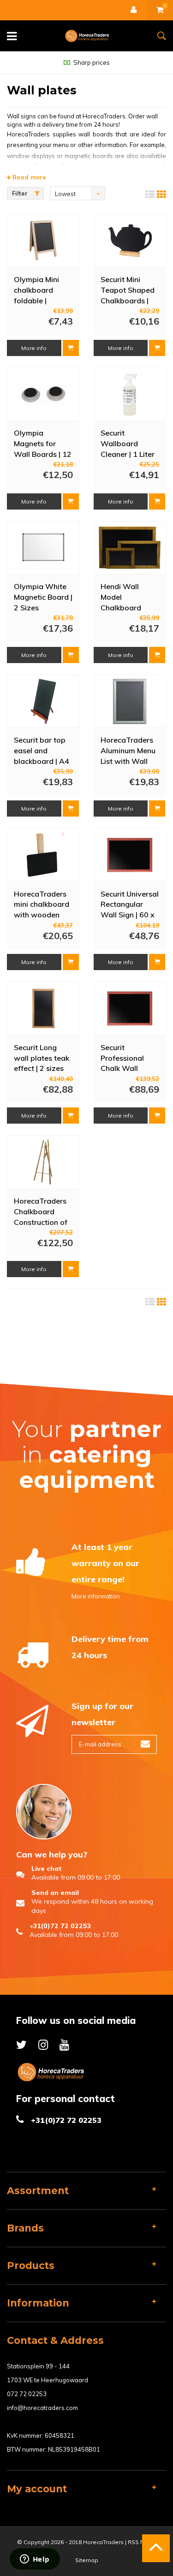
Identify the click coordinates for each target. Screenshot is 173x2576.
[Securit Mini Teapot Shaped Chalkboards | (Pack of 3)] (130, 240)
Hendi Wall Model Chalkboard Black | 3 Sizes (125, 596)
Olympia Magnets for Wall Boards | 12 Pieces (43, 443)
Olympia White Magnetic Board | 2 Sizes (43, 596)
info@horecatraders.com (42, 2408)
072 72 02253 (27, 2394)
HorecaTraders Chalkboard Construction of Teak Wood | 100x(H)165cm (41, 1211)
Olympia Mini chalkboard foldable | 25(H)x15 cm (36, 289)
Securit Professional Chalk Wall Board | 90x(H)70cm (122, 1057)
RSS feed (140, 2542)
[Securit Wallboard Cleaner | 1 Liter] (130, 394)
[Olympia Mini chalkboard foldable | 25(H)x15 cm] (43, 240)
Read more (28, 177)
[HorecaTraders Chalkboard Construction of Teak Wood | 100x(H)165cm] (43, 1162)
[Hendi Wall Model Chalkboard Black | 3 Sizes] (130, 548)
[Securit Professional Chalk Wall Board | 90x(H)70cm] (130, 1008)
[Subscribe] (145, 1744)
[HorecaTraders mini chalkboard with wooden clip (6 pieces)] (43, 855)
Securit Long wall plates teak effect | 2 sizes (42, 1057)
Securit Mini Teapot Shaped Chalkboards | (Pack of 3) (128, 289)
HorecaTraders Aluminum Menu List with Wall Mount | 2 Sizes (128, 750)
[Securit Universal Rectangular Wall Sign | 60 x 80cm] (130, 855)
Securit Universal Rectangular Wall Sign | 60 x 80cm (130, 904)
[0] (160, 10)
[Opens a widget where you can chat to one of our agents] (35, 2560)
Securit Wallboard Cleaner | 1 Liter (128, 443)
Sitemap (87, 2560)
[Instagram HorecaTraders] (43, 2044)
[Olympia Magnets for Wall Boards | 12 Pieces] (43, 394)
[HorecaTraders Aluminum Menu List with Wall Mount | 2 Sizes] (130, 701)
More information (96, 1596)
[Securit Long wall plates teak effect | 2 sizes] (43, 1008)
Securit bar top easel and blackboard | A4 (42, 750)
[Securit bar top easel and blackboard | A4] (43, 701)
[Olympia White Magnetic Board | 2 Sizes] (43, 548)
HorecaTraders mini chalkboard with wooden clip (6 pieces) (42, 904)
